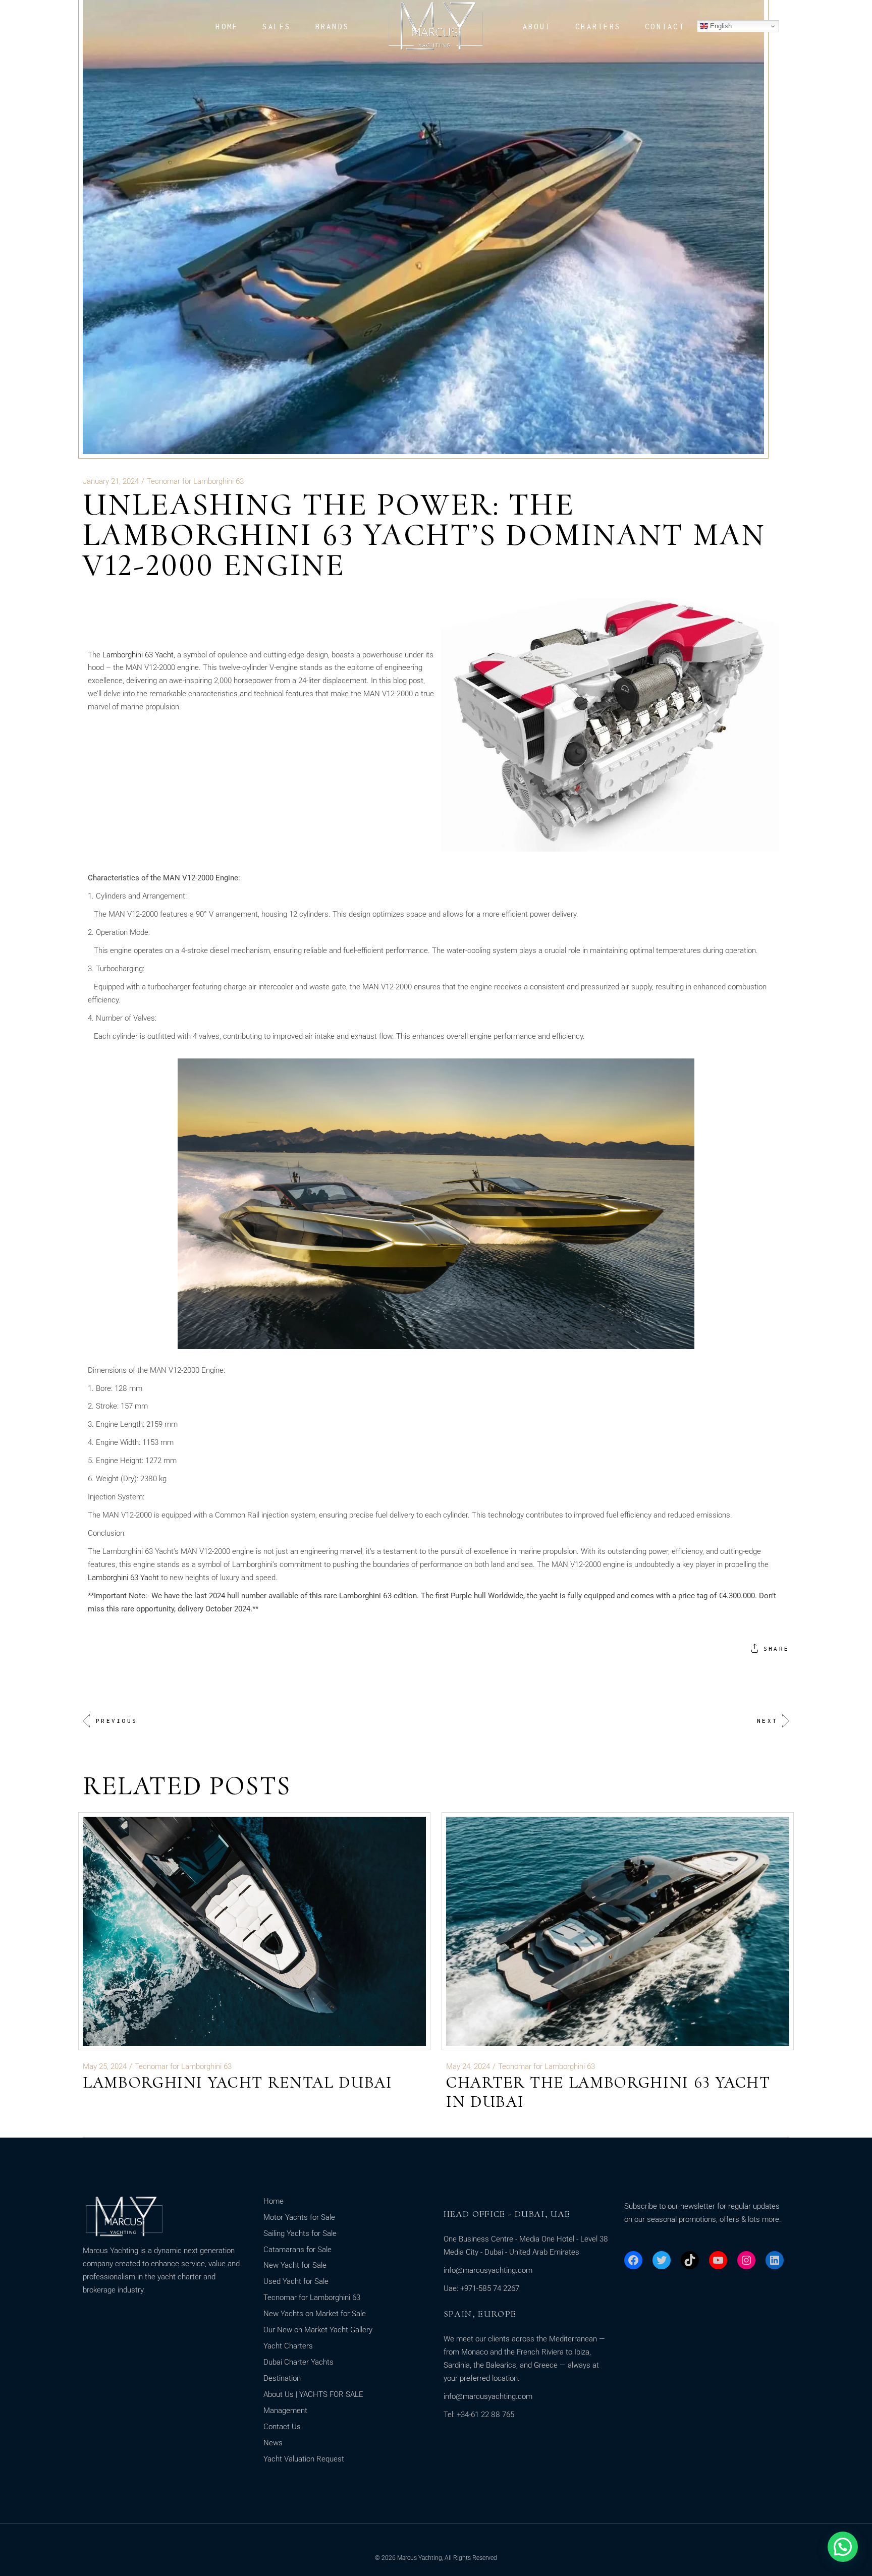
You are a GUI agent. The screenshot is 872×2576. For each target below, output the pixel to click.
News (273, 2443)
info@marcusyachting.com (488, 2270)
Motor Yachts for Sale (299, 2217)
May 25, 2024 (105, 2066)
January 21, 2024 (111, 481)
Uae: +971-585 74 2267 (481, 2288)
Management (285, 2411)
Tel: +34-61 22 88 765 (479, 2415)
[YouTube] (718, 2260)
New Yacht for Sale (295, 2265)
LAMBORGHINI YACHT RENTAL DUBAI (238, 2082)
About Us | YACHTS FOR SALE (313, 2394)
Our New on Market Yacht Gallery (318, 2330)
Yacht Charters (288, 2346)
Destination (282, 2378)
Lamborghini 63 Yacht (138, 655)
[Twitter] (662, 2260)
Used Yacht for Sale (296, 2281)
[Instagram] (746, 2260)
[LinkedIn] (775, 2260)
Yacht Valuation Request (304, 2459)
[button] (843, 2547)
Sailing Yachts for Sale (300, 2233)
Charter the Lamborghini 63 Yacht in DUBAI (608, 2092)
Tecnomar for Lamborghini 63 (195, 481)
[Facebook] (633, 2260)
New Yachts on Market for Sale (315, 2314)
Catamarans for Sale (297, 2250)
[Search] (24, 27)
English (720, 26)
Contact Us (282, 2427)
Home (274, 2201)
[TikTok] (690, 2260)
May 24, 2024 (468, 2066)
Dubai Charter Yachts (298, 2362)
